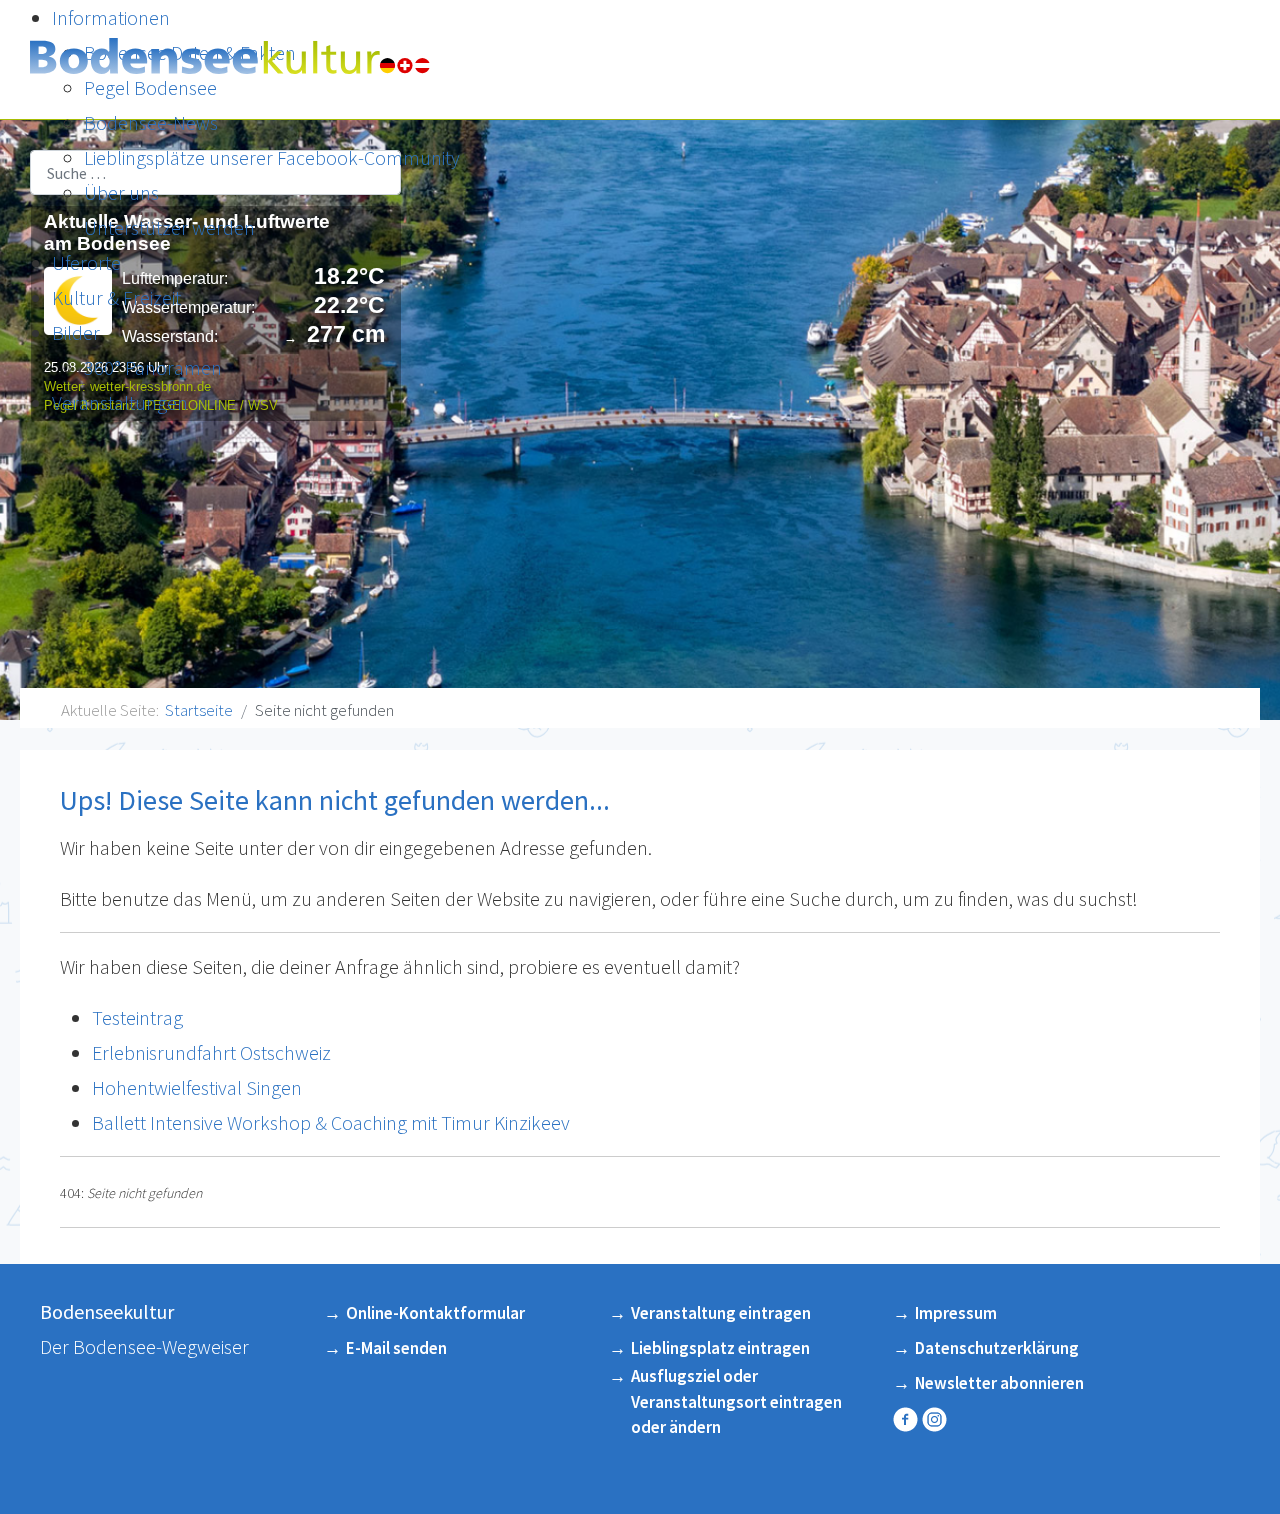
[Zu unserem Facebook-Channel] (907, 1419)
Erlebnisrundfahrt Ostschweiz (211, 1052)
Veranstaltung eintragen (721, 1313)
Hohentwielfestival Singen (197, 1087)
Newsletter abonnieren (999, 1383)
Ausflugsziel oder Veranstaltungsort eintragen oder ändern (736, 1401)
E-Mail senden (396, 1348)
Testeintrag (137, 1017)
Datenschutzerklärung (997, 1348)
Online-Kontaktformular (435, 1313)
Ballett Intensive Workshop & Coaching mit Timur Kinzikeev (331, 1122)
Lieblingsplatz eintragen (720, 1348)
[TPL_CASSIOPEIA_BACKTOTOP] (1239, 1466)
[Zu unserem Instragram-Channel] (936, 1419)
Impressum (956, 1313)
